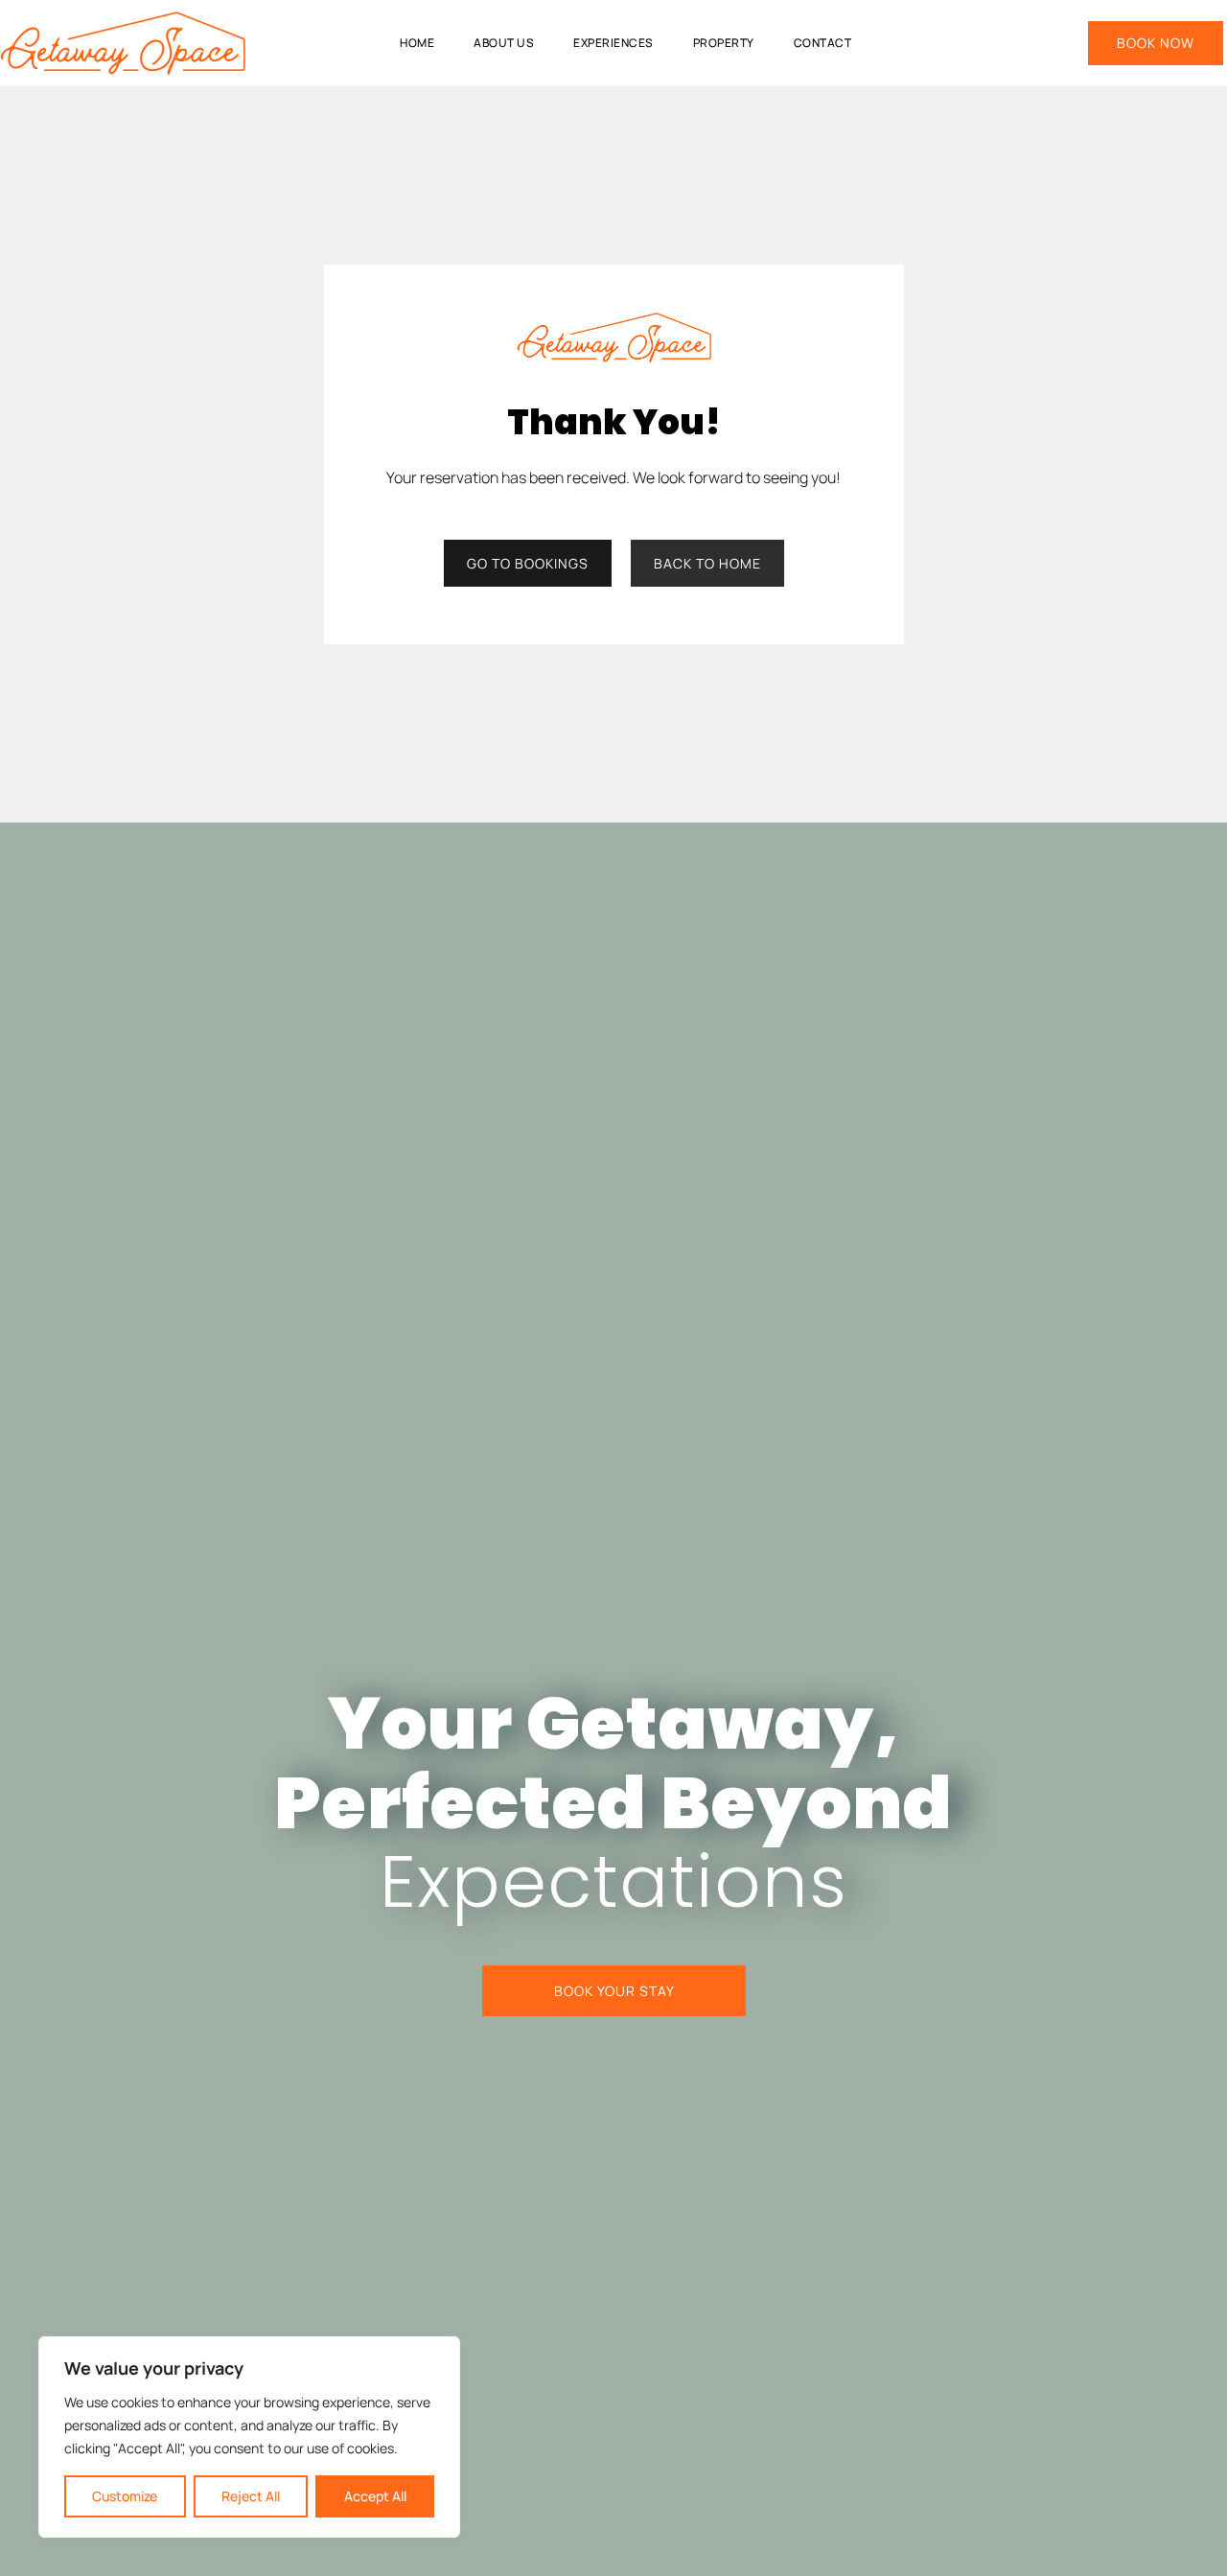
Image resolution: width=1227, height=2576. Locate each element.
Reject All (251, 2496)
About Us (504, 43)
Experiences (613, 43)
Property (724, 43)
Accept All (375, 2496)
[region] (249, 2437)
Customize (125, 2496)
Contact (823, 43)
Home (417, 43)
